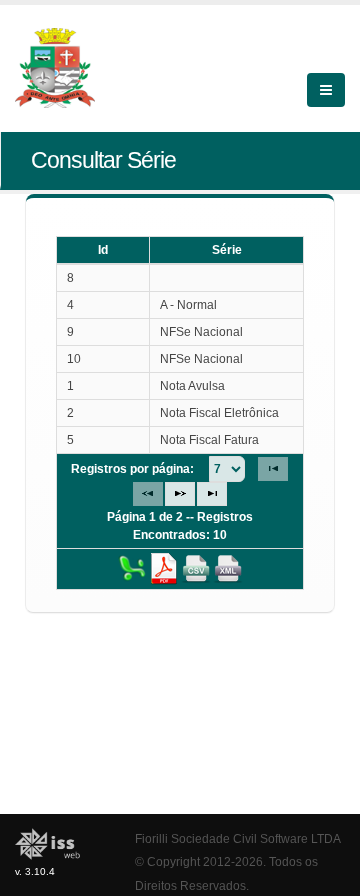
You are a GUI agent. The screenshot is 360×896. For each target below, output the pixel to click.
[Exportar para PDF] (164, 568)
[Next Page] (180, 494)
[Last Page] (212, 494)
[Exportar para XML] (228, 568)
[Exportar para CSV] (196, 568)
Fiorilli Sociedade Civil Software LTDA (238, 838)
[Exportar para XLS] (132, 568)
